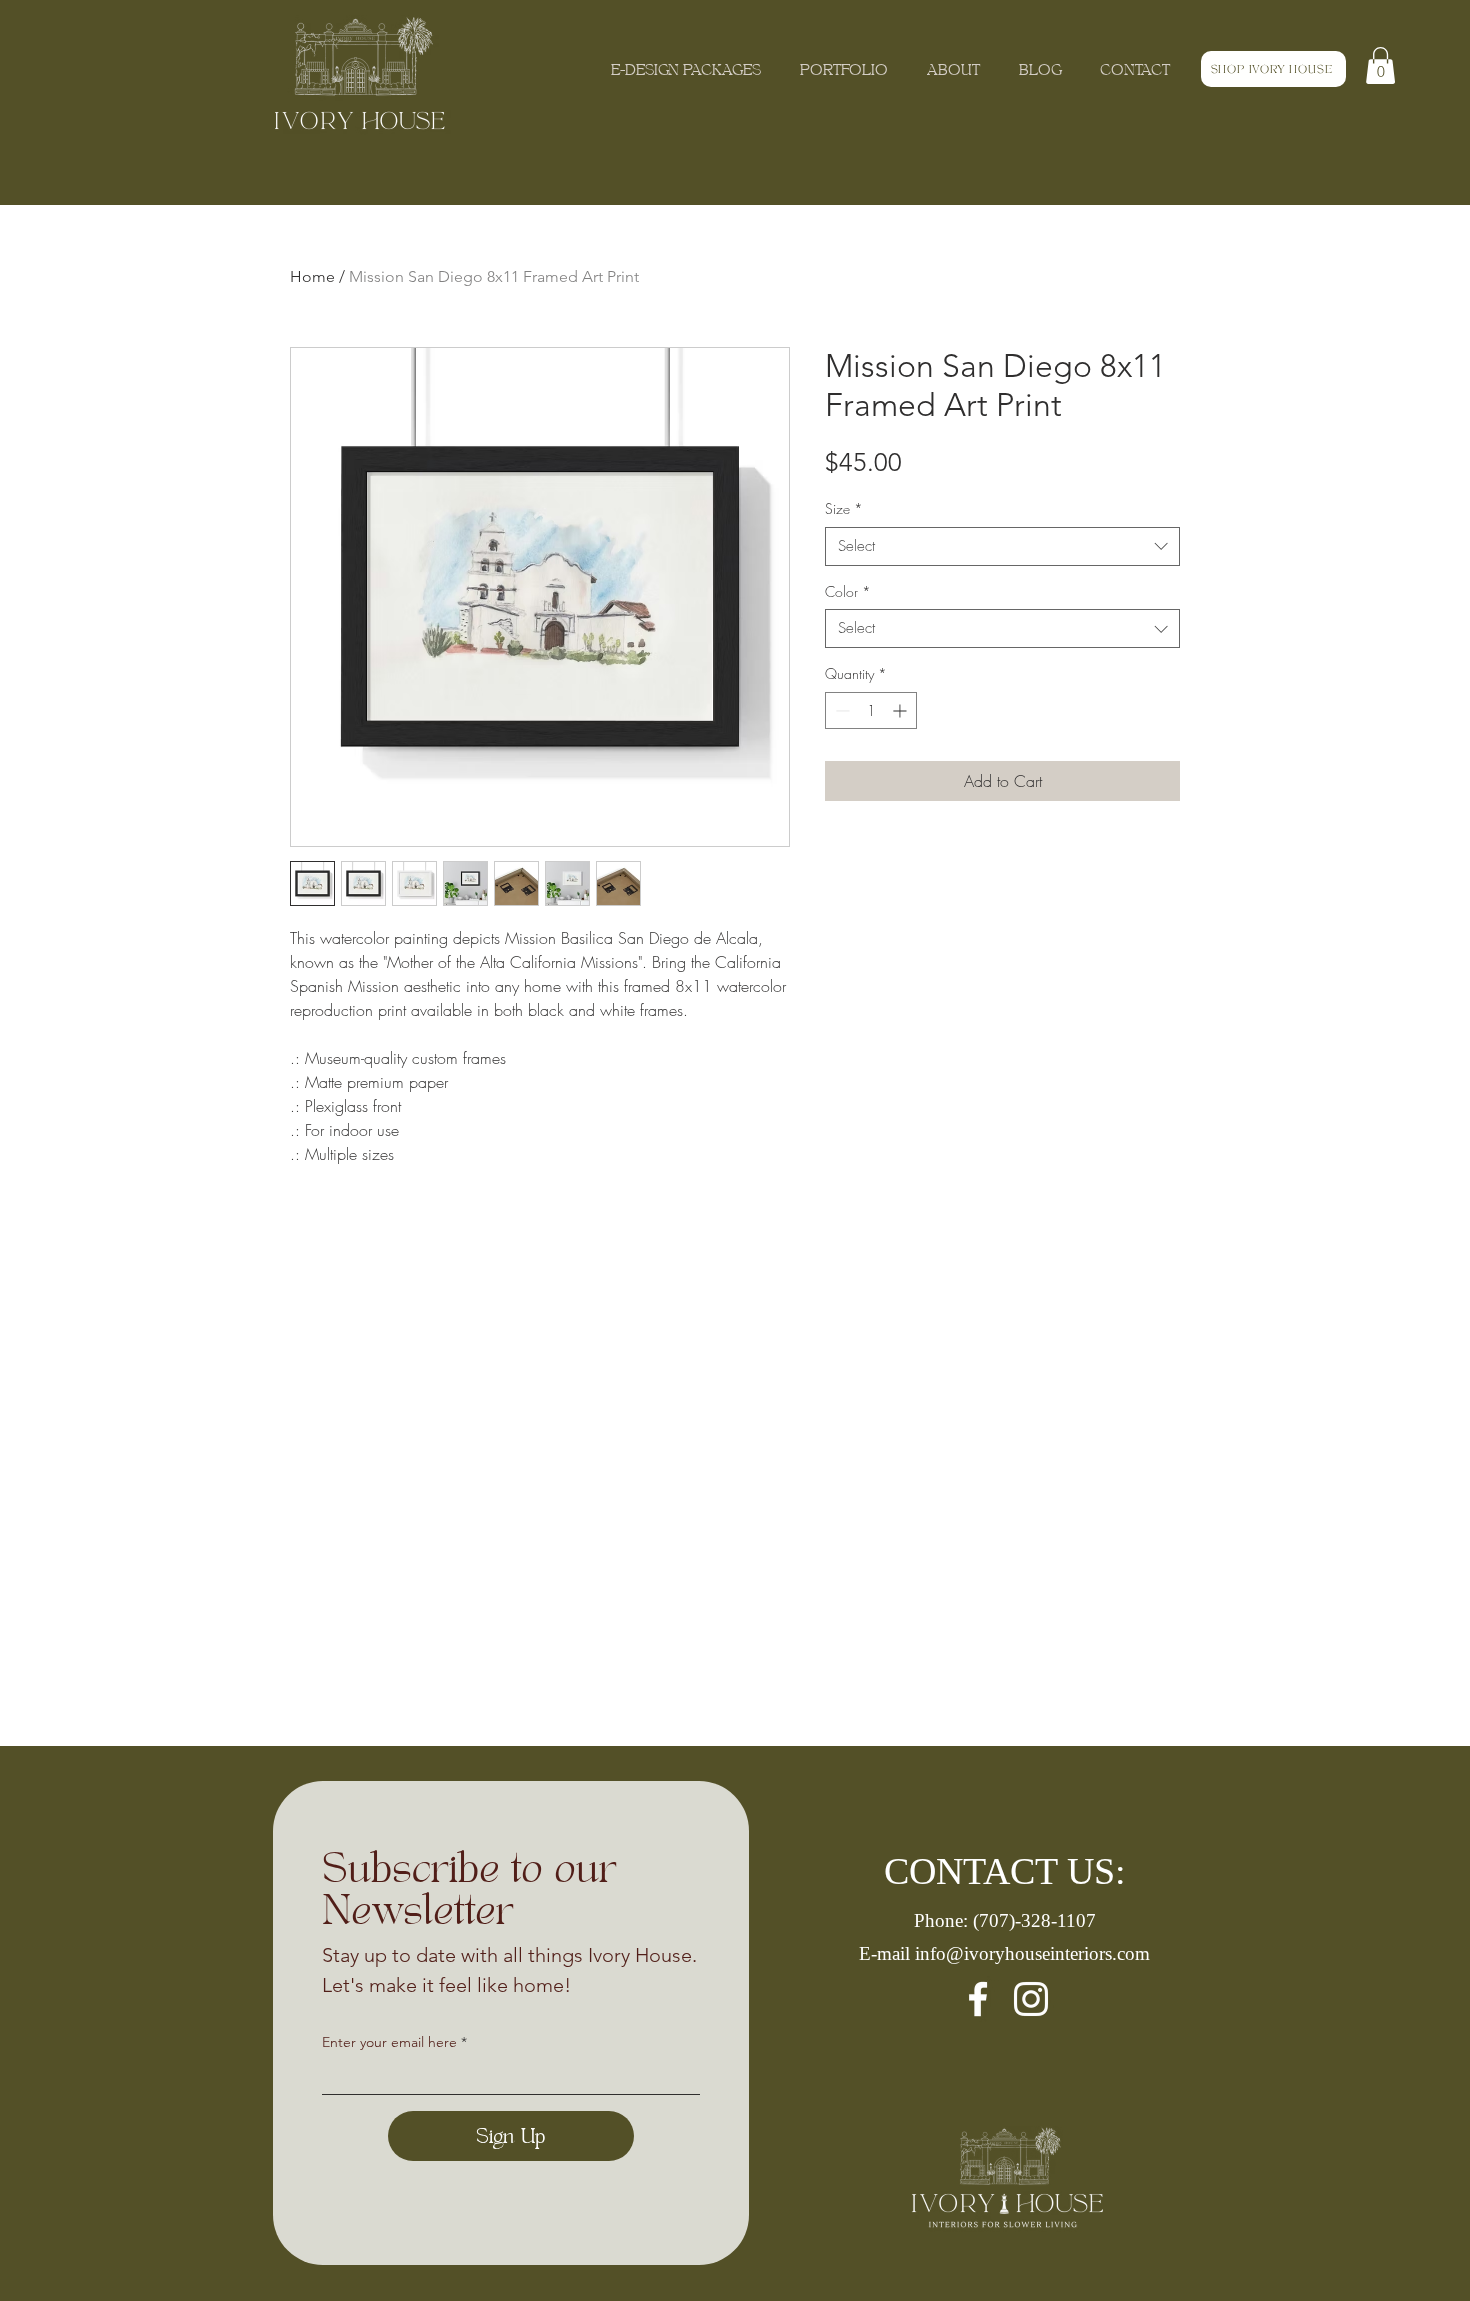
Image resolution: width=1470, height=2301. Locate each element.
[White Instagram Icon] (1031, 1999)
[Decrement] (840, 710)
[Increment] (901, 710)
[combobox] (1002, 546)
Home (312, 276)
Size (844, 508)
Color (848, 591)
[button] (1380, 65)
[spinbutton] (871, 710)
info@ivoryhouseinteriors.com (1032, 1953)
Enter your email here (389, 2042)
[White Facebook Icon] (978, 1999)
